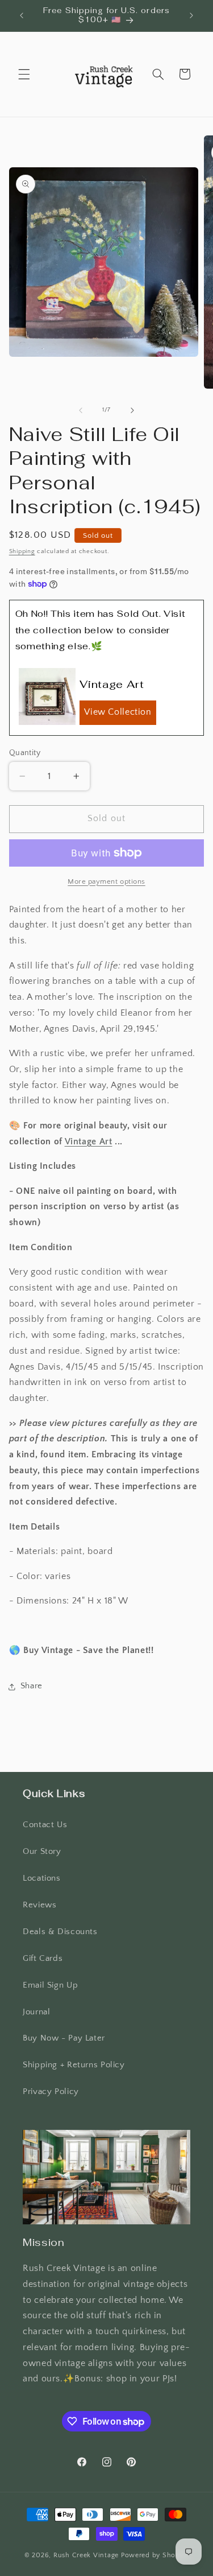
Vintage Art (89, 1142)
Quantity (25, 753)
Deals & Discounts (60, 1932)
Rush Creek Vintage (86, 2555)
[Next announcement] (191, 15)
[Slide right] (132, 410)
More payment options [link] (106, 881)
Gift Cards (43, 1959)
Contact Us (45, 1825)
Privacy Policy (51, 2092)
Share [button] (32, 1686)
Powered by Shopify (155, 2555)
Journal (36, 2012)
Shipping (22, 551)
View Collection (118, 712)
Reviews (39, 1905)
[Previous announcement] (22, 15)
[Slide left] (81, 410)
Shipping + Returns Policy (74, 2065)
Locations (42, 1878)
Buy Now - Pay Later (64, 2038)
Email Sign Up (50, 1985)
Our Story (42, 1852)
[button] (24, 74)
